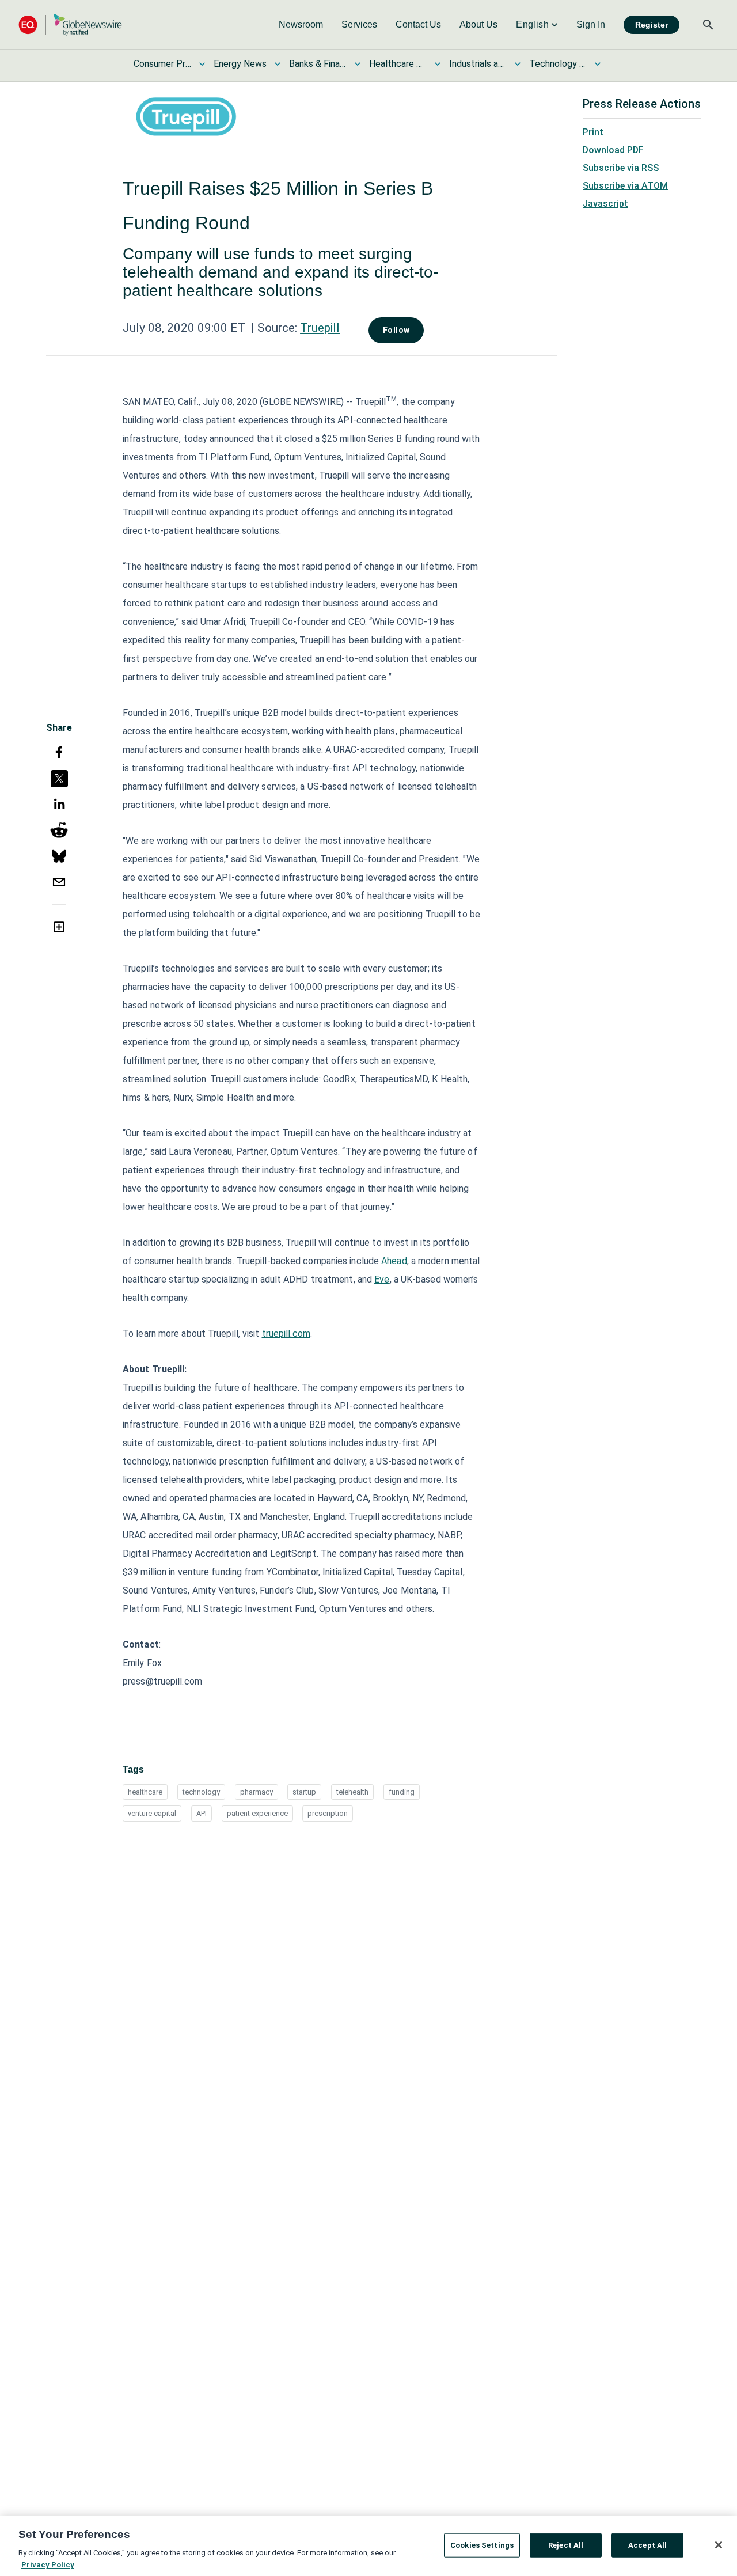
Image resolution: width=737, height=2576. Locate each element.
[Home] (70, 24)
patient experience (257, 1813)
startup (304, 1792)
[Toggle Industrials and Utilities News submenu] (518, 64)
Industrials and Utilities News (478, 64)
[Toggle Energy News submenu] (278, 64)
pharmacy (257, 1792)
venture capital (152, 1813)
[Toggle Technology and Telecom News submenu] (598, 64)
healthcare (145, 1792)
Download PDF (613, 150)
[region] (368, 2546)
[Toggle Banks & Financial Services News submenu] (358, 64)
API (202, 1813)
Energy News (240, 64)
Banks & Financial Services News (318, 64)
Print (593, 132)
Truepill (320, 328)
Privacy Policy (48, 2564)
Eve (382, 1279)
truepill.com (286, 1333)
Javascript (605, 204)
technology (201, 1792)
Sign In (591, 24)
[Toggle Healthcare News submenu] (438, 64)
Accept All (647, 2545)
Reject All (566, 2545)
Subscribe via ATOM (625, 186)
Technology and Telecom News (558, 64)
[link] (301, 25)
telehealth (352, 1792)
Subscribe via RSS (621, 168)
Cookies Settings (482, 2545)
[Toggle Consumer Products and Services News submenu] (202, 64)
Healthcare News (398, 64)
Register (651, 25)
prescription (328, 1813)
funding (402, 1792)
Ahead (394, 1261)
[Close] (719, 2545)
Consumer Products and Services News (162, 64)
